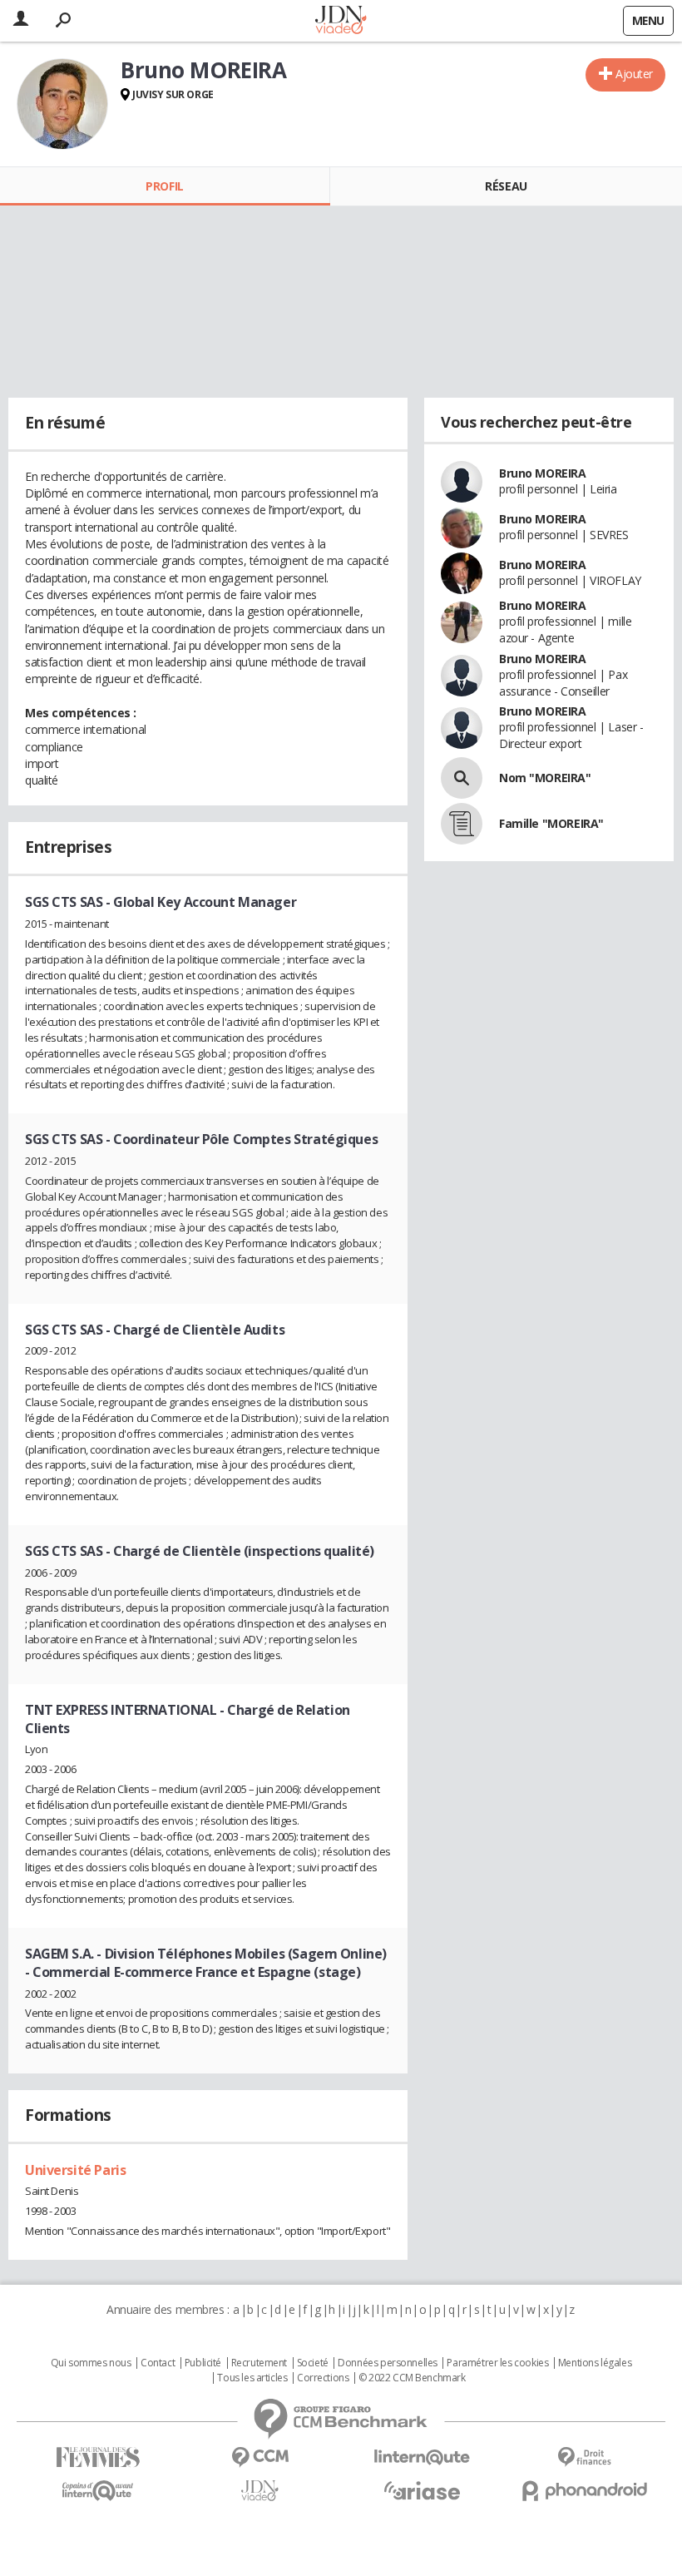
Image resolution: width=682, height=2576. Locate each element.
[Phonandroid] (584, 2491)
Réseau (506, 186)
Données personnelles (388, 2363)
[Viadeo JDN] (260, 2491)
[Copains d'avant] (98, 2491)
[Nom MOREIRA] (462, 778)
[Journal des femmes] (98, 2457)
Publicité (203, 2363)
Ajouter (634, 74)
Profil (164, 186)
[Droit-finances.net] (584, 2457)
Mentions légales (595, 2363)
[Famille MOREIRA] (462, 824)
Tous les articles (252, 2378)
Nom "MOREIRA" (545, 778)
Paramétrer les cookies (497, 2363)
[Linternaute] (422, 2457)
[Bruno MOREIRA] (62, 104)
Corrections (323, 2378)
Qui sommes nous (91, 2363)
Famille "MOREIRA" (551, 823)
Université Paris (75, 2170)
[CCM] (260, 2457)
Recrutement (259, 2363)
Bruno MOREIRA (543, 473)
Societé (313, 2363)
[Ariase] (422, 2490)
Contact (158, 2363)
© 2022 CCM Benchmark (412, 2378)
